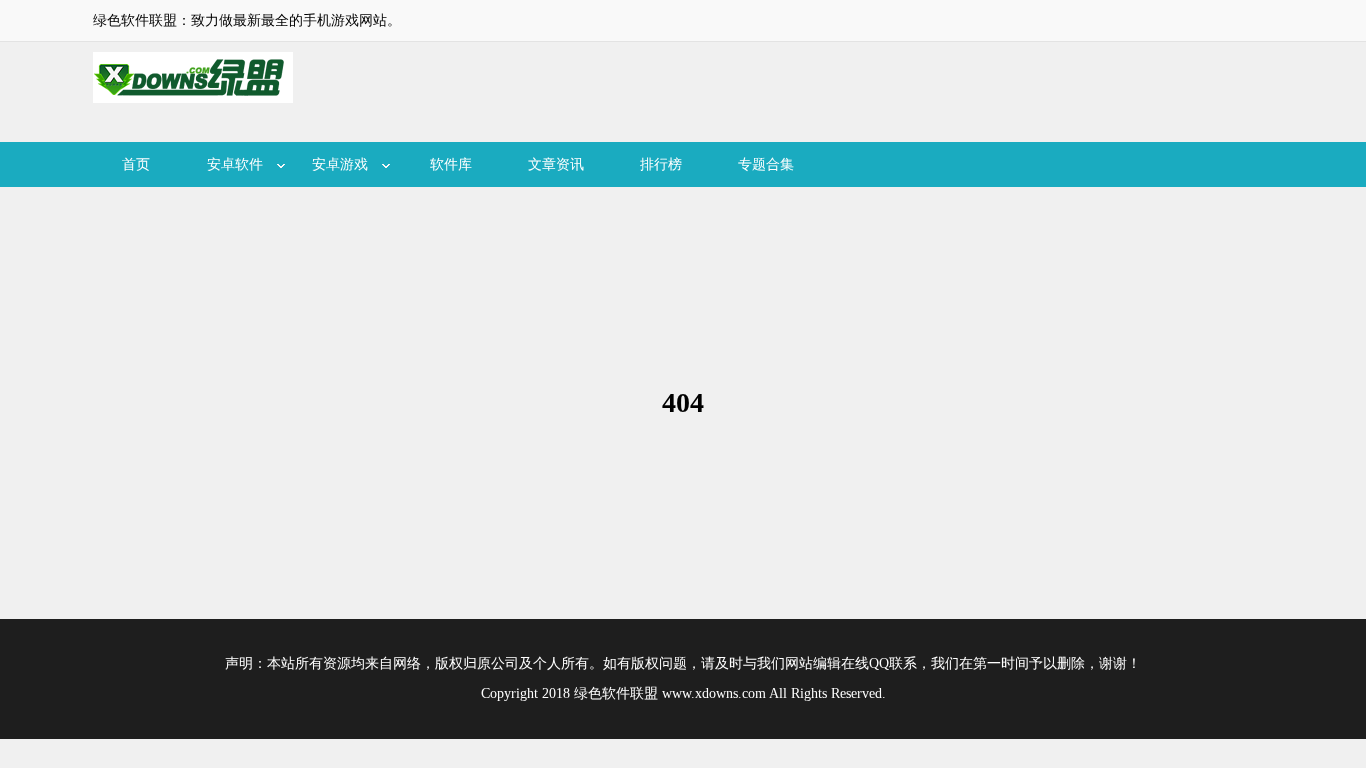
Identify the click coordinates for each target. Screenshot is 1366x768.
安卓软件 (235, 164)
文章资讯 (556, 164)
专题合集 (766, 164)
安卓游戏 (340, 164)
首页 (136, 164)
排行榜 (661, 164)
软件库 (451, 164)
